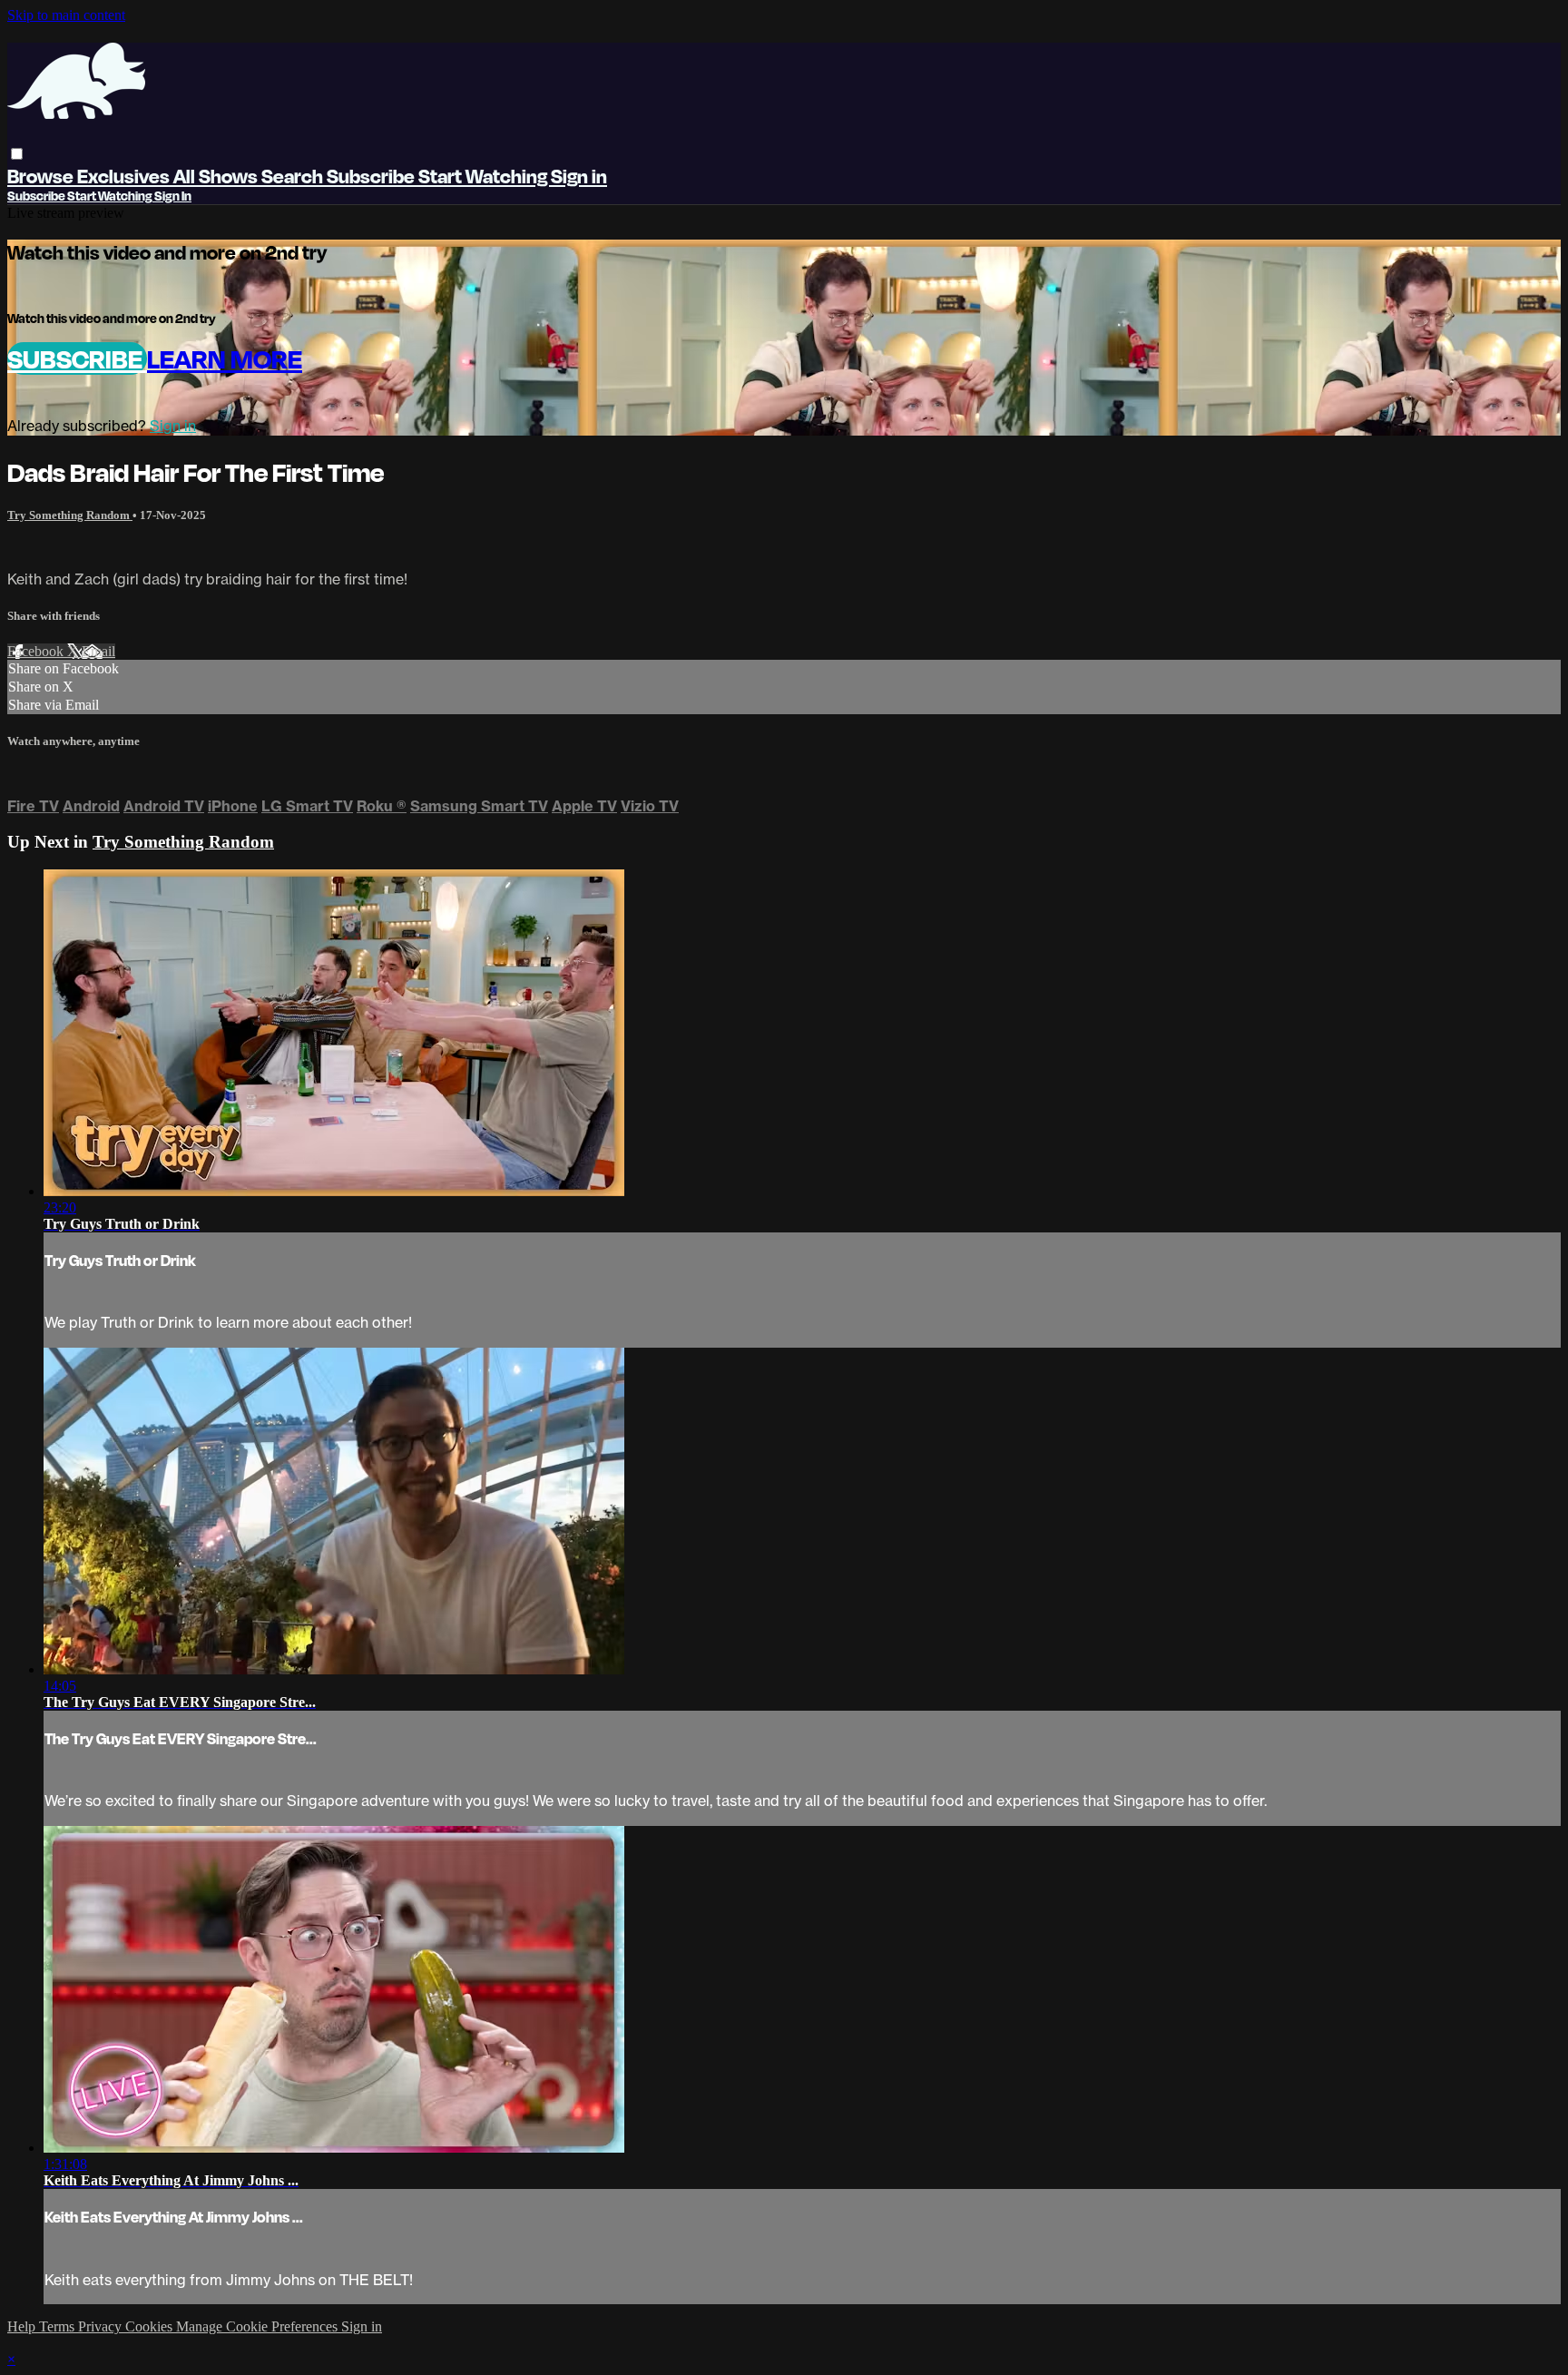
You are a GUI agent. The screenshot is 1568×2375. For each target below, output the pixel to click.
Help (23, 2326)
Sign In (173, 196)
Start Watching (485, 176)
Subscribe (77, 358)
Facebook (37, 651)
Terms (59, 2326)
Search (294, 176)
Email (98, 651)
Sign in (579, 176)
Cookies (151, 2326)
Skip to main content (66, 15)
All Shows (217, 176)
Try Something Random (70, 515)
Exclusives (125, 176)
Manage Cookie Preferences (259, 2326)
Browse (42, 176)
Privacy (102, 2326)
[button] (17, 154)
